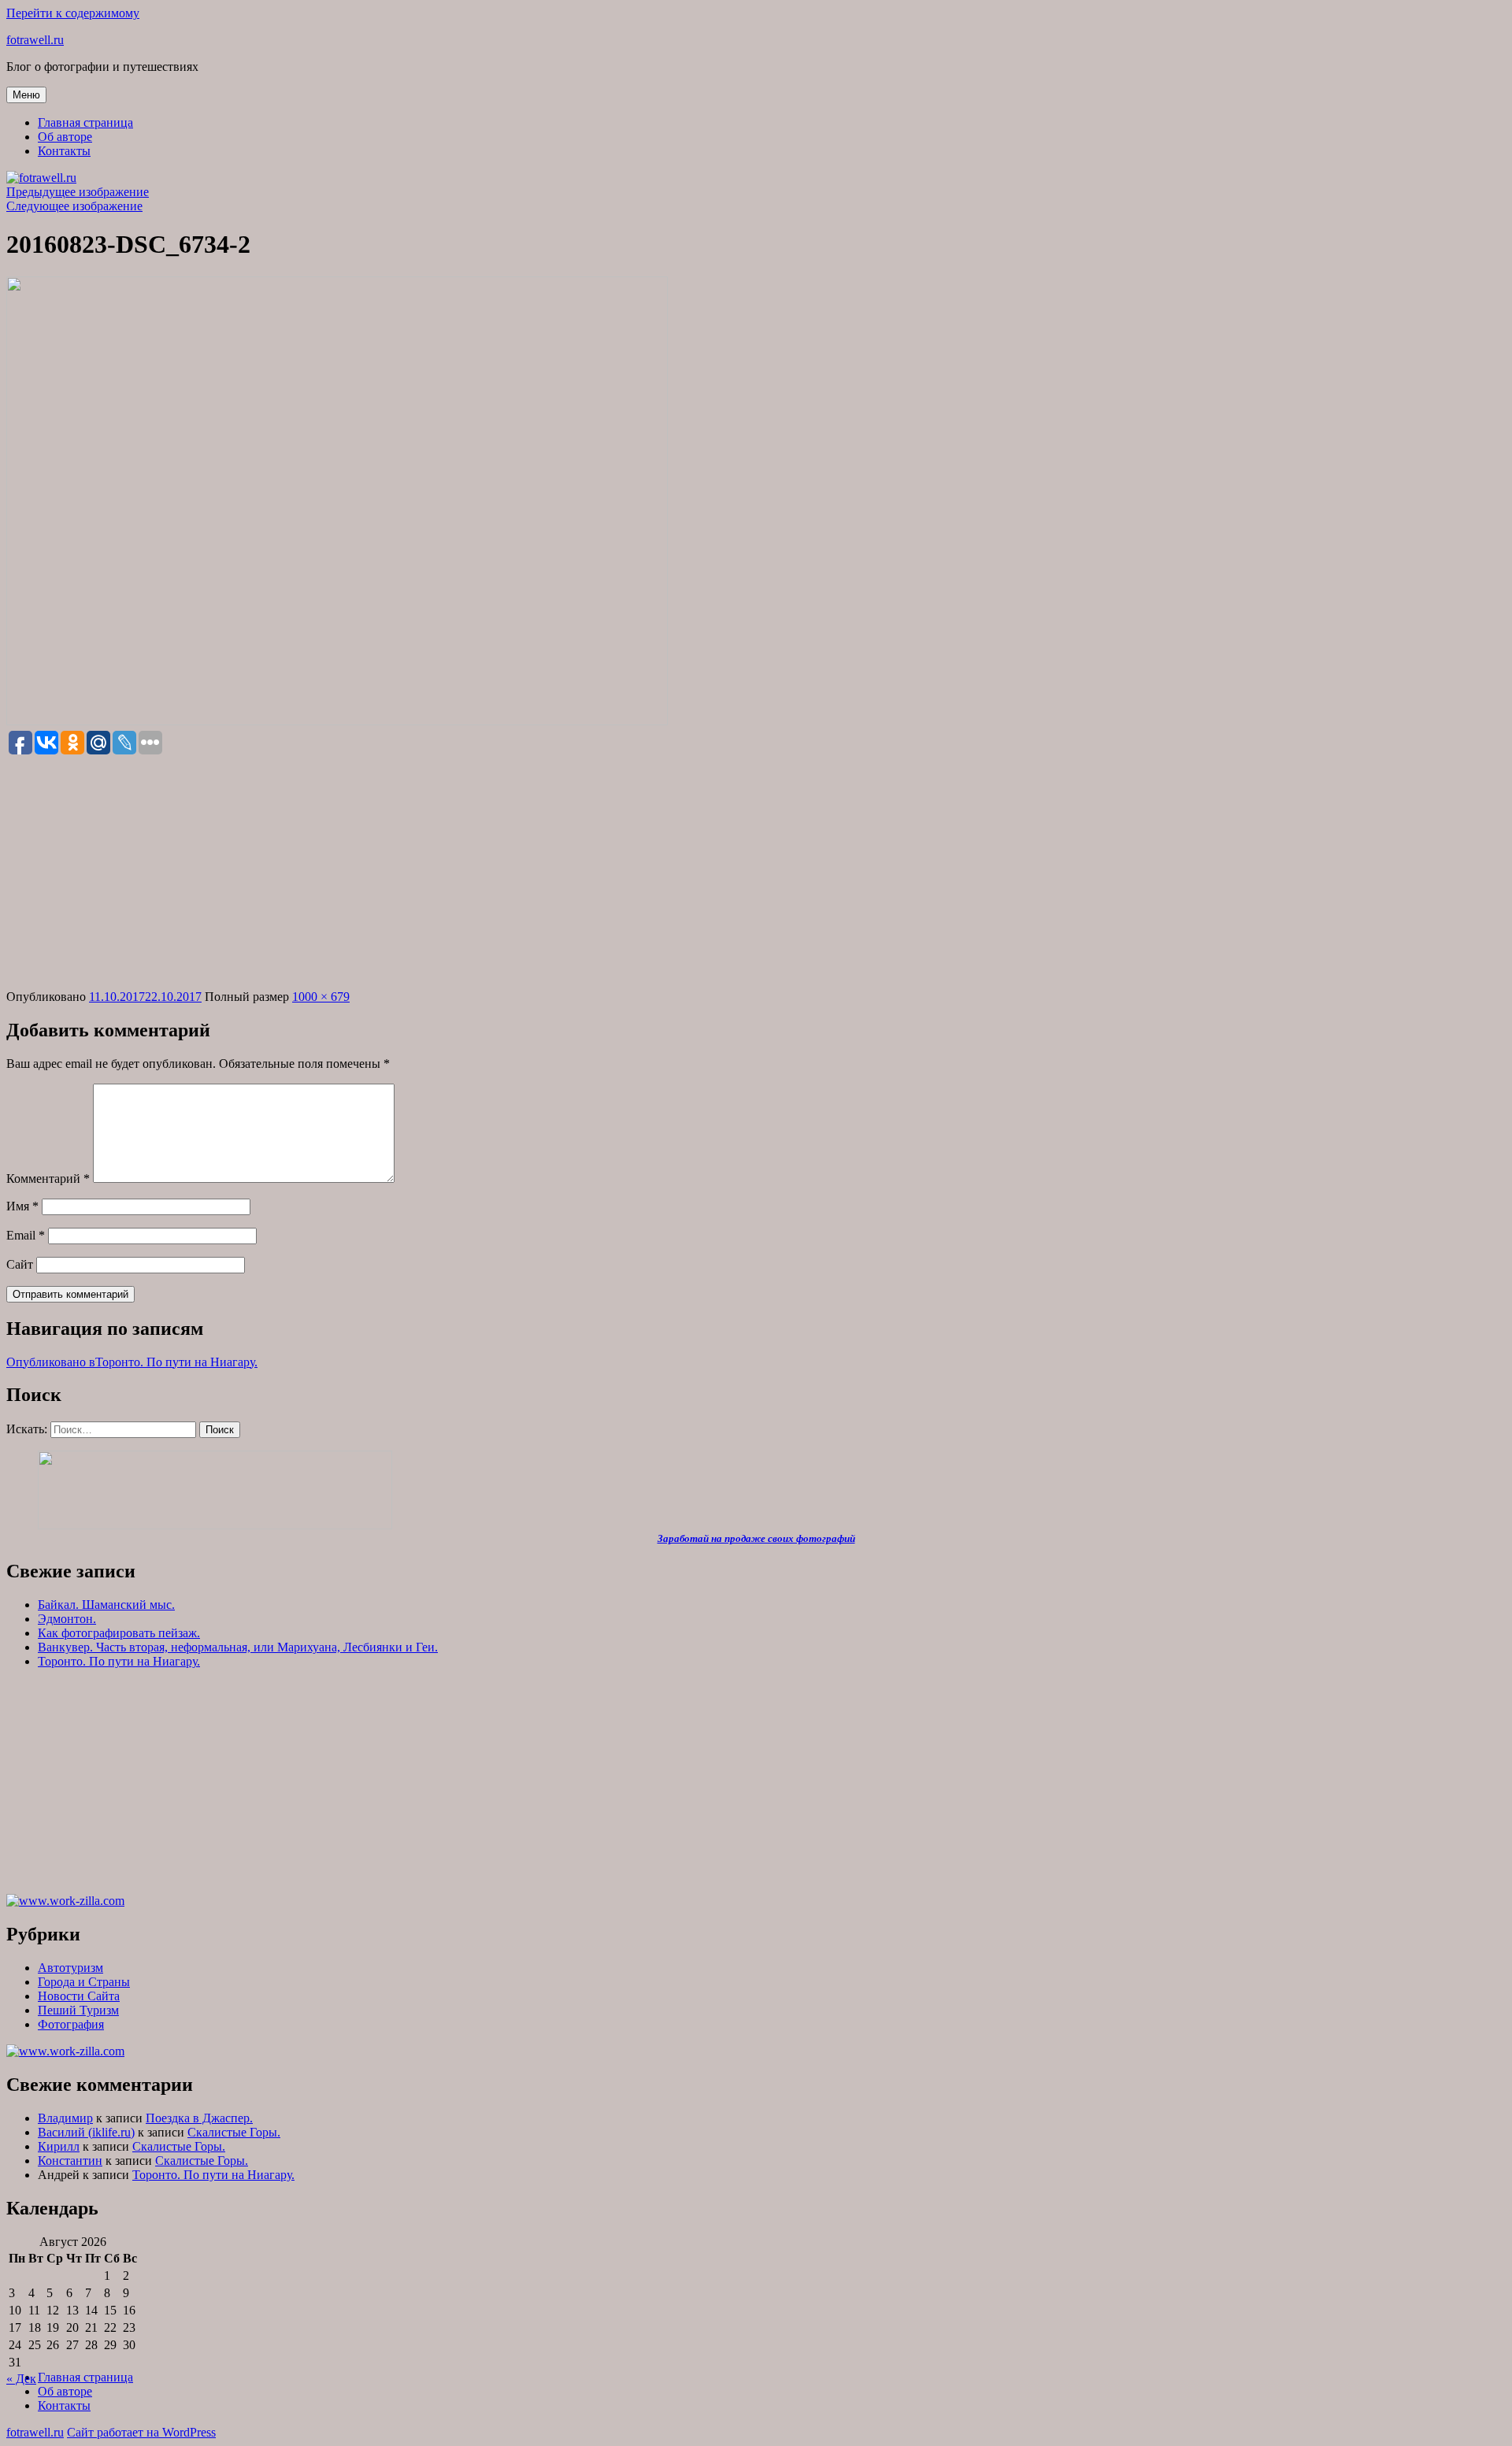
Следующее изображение (74, 206)
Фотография (71, 2024)
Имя (22, 1206)
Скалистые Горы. (234, 2132)
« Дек (21, 2379)
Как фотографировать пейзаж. (119, 1633)
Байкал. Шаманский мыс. (106, 1605)
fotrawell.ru (35, 40)
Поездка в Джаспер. (199, 2118)
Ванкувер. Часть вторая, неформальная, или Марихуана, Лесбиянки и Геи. (238, 1647)
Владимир (65, 2118)
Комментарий (48, 1179)
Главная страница (85, 122)
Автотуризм (70, 1968)
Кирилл (59, 2146)
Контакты (64, 151)
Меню (26, 95)
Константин (70, 2161)
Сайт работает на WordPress (141, 2432)
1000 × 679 (321, 997)
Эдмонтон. (67, 1619)
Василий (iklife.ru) (86, 2132)
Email (26, 1235)
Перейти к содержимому (73, 13)
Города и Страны (84, 1982)
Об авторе (65, 137)
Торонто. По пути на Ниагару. (119, 1661)
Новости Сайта (79, 1996)
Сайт (20, 1264)
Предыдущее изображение (78, 192)
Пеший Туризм (78, 2010)
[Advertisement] (756, 873)
